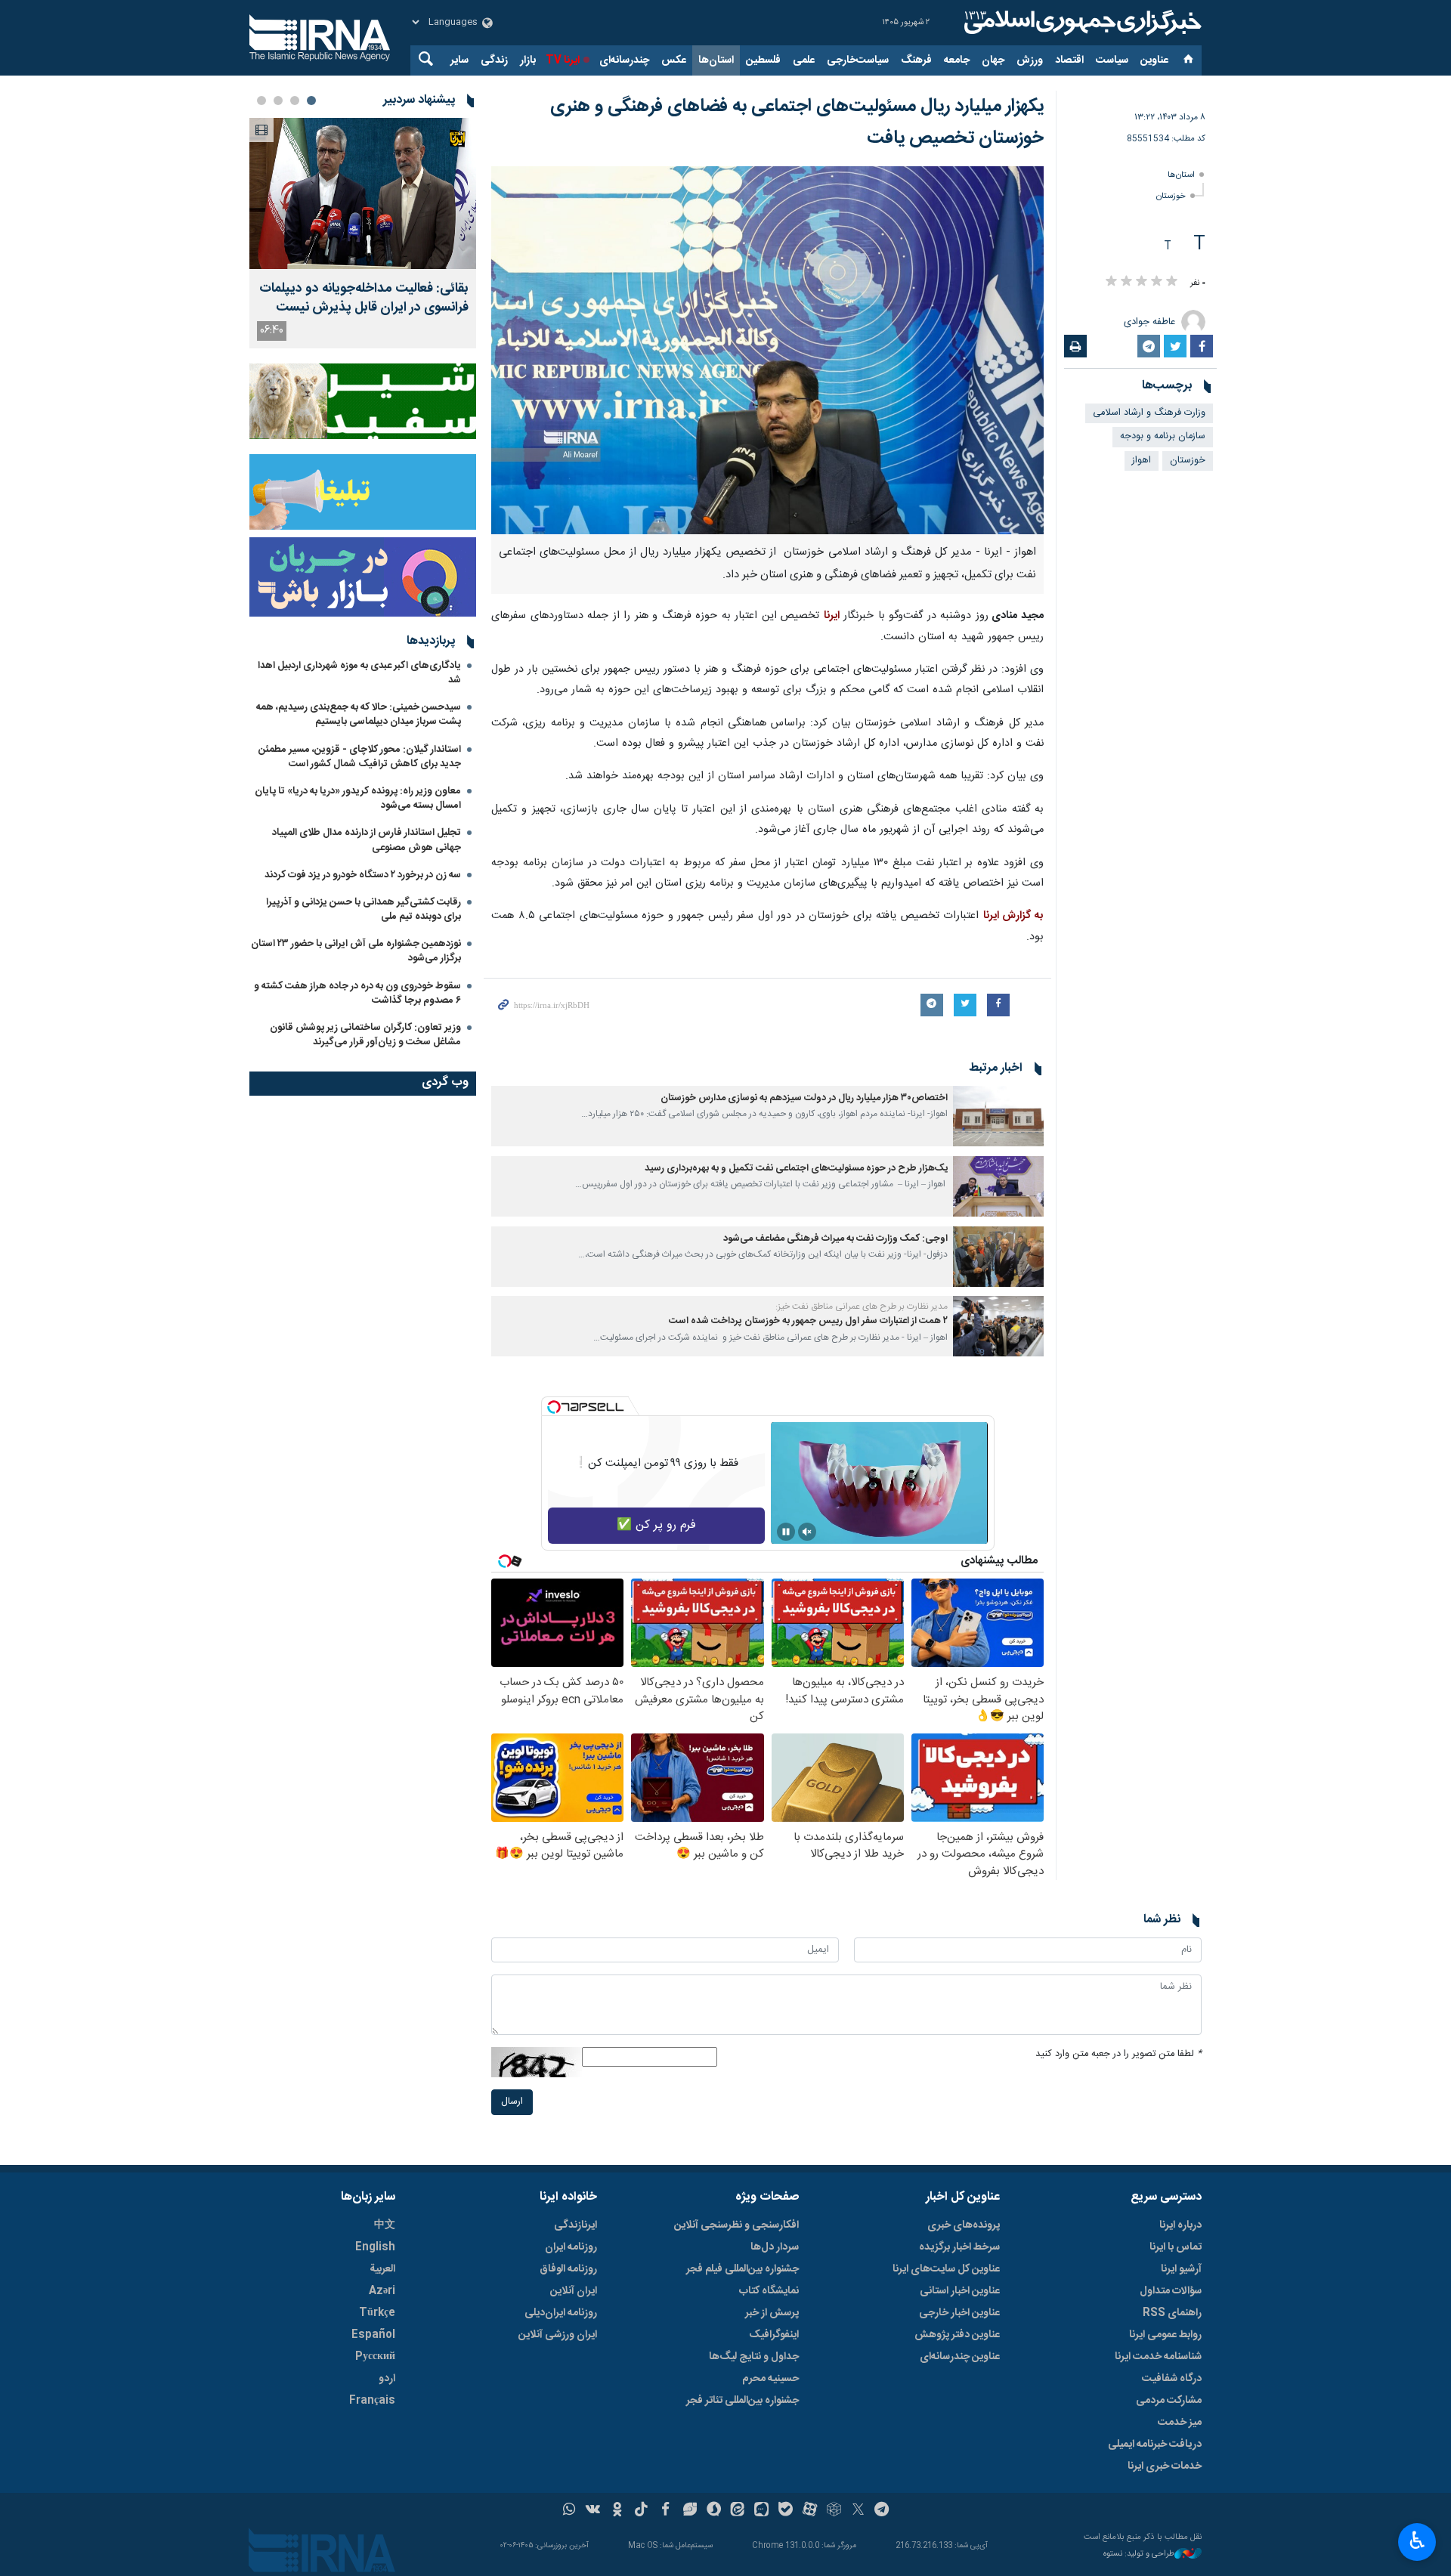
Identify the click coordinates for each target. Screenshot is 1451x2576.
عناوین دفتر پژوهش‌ (957, 2335)
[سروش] (714, 2511)
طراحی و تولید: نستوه (1139, 2554)
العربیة (382, 2269)
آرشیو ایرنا (1181, 2269)
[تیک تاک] (641, 2511)
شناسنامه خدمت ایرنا (1158, 2357)
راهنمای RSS (1172, 2313)
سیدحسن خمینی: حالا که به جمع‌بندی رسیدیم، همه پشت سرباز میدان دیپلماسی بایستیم (359, 714)
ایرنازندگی (575, 2225)
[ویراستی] (690, 2511)
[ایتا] (738, 2511)
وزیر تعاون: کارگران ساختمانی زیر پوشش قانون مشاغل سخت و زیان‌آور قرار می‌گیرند (365, 1035)
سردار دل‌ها (775, 2247)
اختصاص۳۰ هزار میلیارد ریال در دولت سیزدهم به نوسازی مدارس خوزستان (804, 1098)
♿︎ (1417, 2540)
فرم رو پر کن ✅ (656, 1525)
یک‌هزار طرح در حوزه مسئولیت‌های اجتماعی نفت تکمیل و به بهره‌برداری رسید (796, 1169)
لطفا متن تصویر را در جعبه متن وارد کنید (1118, 2054)
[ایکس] (858, 2511)
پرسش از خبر (772, 2313)
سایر (459, 60)
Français (372, 2401)
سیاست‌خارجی (858, 60)
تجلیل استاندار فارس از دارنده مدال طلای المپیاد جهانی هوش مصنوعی (367, 840)
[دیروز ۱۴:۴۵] (363, 193)
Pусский (375, 2357)
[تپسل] (554, 1407)
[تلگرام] (882, 2511)
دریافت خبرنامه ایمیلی (1155, 2445)
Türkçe (377, 2313)
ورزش (1030, 60)
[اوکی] (617, 2511)
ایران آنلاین (574, 2291)
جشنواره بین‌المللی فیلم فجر (743, 2269)
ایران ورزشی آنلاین (558, 2335)
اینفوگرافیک (774, 2335)
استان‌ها (716, 60)
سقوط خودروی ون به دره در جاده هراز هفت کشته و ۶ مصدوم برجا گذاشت (357, 993)
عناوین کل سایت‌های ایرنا (946, 2269)
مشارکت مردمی (1169, 2401)
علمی (804, 60)
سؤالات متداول (1171, 2291)
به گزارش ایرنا (1013, 916)
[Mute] (807, 1532)
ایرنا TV (563, 60)
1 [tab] (311, 101)
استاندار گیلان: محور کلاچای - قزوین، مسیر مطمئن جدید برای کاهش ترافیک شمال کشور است (360, 757)
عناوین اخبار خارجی (959, 2313)
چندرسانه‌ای (624, 60)
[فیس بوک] (665, 2511)
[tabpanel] (363, 233)
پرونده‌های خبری (964, 2225)
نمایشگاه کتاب (769, 2291)
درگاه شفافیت (1172, 2379)
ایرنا (1081, 23)
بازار (528, 60)
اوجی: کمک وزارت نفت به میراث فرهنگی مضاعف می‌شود (835, 1239)
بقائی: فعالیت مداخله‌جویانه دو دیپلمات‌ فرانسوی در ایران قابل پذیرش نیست (364, 298)
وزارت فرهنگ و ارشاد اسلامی (1149, 413)
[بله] (786, 2511)
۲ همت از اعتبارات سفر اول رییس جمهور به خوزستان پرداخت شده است (808, 1321)
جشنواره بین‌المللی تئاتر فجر (743, 2401)
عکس (674, 60)
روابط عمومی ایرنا (1165, 2335)
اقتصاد (1069, 60)
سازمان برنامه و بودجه (1163, 436)
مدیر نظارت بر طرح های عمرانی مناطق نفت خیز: (862, 1307)
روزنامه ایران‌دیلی (561, 2313)
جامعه (957, 60)
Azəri (382, 2291)
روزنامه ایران (571, 2247)
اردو (387, 2379)
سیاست (1112, 60)
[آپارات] (810, 2511)
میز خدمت (1180, 2423)
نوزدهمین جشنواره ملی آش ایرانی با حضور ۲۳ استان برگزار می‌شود (356, 951)
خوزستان (1171, 196)
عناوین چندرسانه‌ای (960, 2357)
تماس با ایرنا (1176, 2247)
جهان (993, 60)
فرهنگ (916, 60)
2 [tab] (295, 101)
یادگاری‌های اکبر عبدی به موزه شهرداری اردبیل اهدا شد (359, 673)
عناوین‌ (1154, 60)
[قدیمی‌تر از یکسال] (998, 1116)
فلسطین (763, 60)
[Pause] (786, 1532)
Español (373, 2335)
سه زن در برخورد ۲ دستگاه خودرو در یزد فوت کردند (363, 875)
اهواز (1142, 461)
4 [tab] (261, 101)
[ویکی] (593, 2511)
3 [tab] (278, 101)
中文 (385, 2225)
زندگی (494, 60)
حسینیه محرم (770, 2379)
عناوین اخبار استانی (960, 2291)
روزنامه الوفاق (568, 2269)
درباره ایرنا (1180, 2225)
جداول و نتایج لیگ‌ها (754, 2357)
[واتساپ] (569, 2511)
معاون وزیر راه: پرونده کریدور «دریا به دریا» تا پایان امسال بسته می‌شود (358, 798)
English (375, 2247)
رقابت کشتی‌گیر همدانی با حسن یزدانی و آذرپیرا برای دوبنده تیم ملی (364, 909)
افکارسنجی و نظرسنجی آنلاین (736, 2225)
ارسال (512, 2102)
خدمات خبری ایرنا (1165, 2466)
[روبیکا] (834, 2511)
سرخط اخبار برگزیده (959, 2247)
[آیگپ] (761, 2511)
